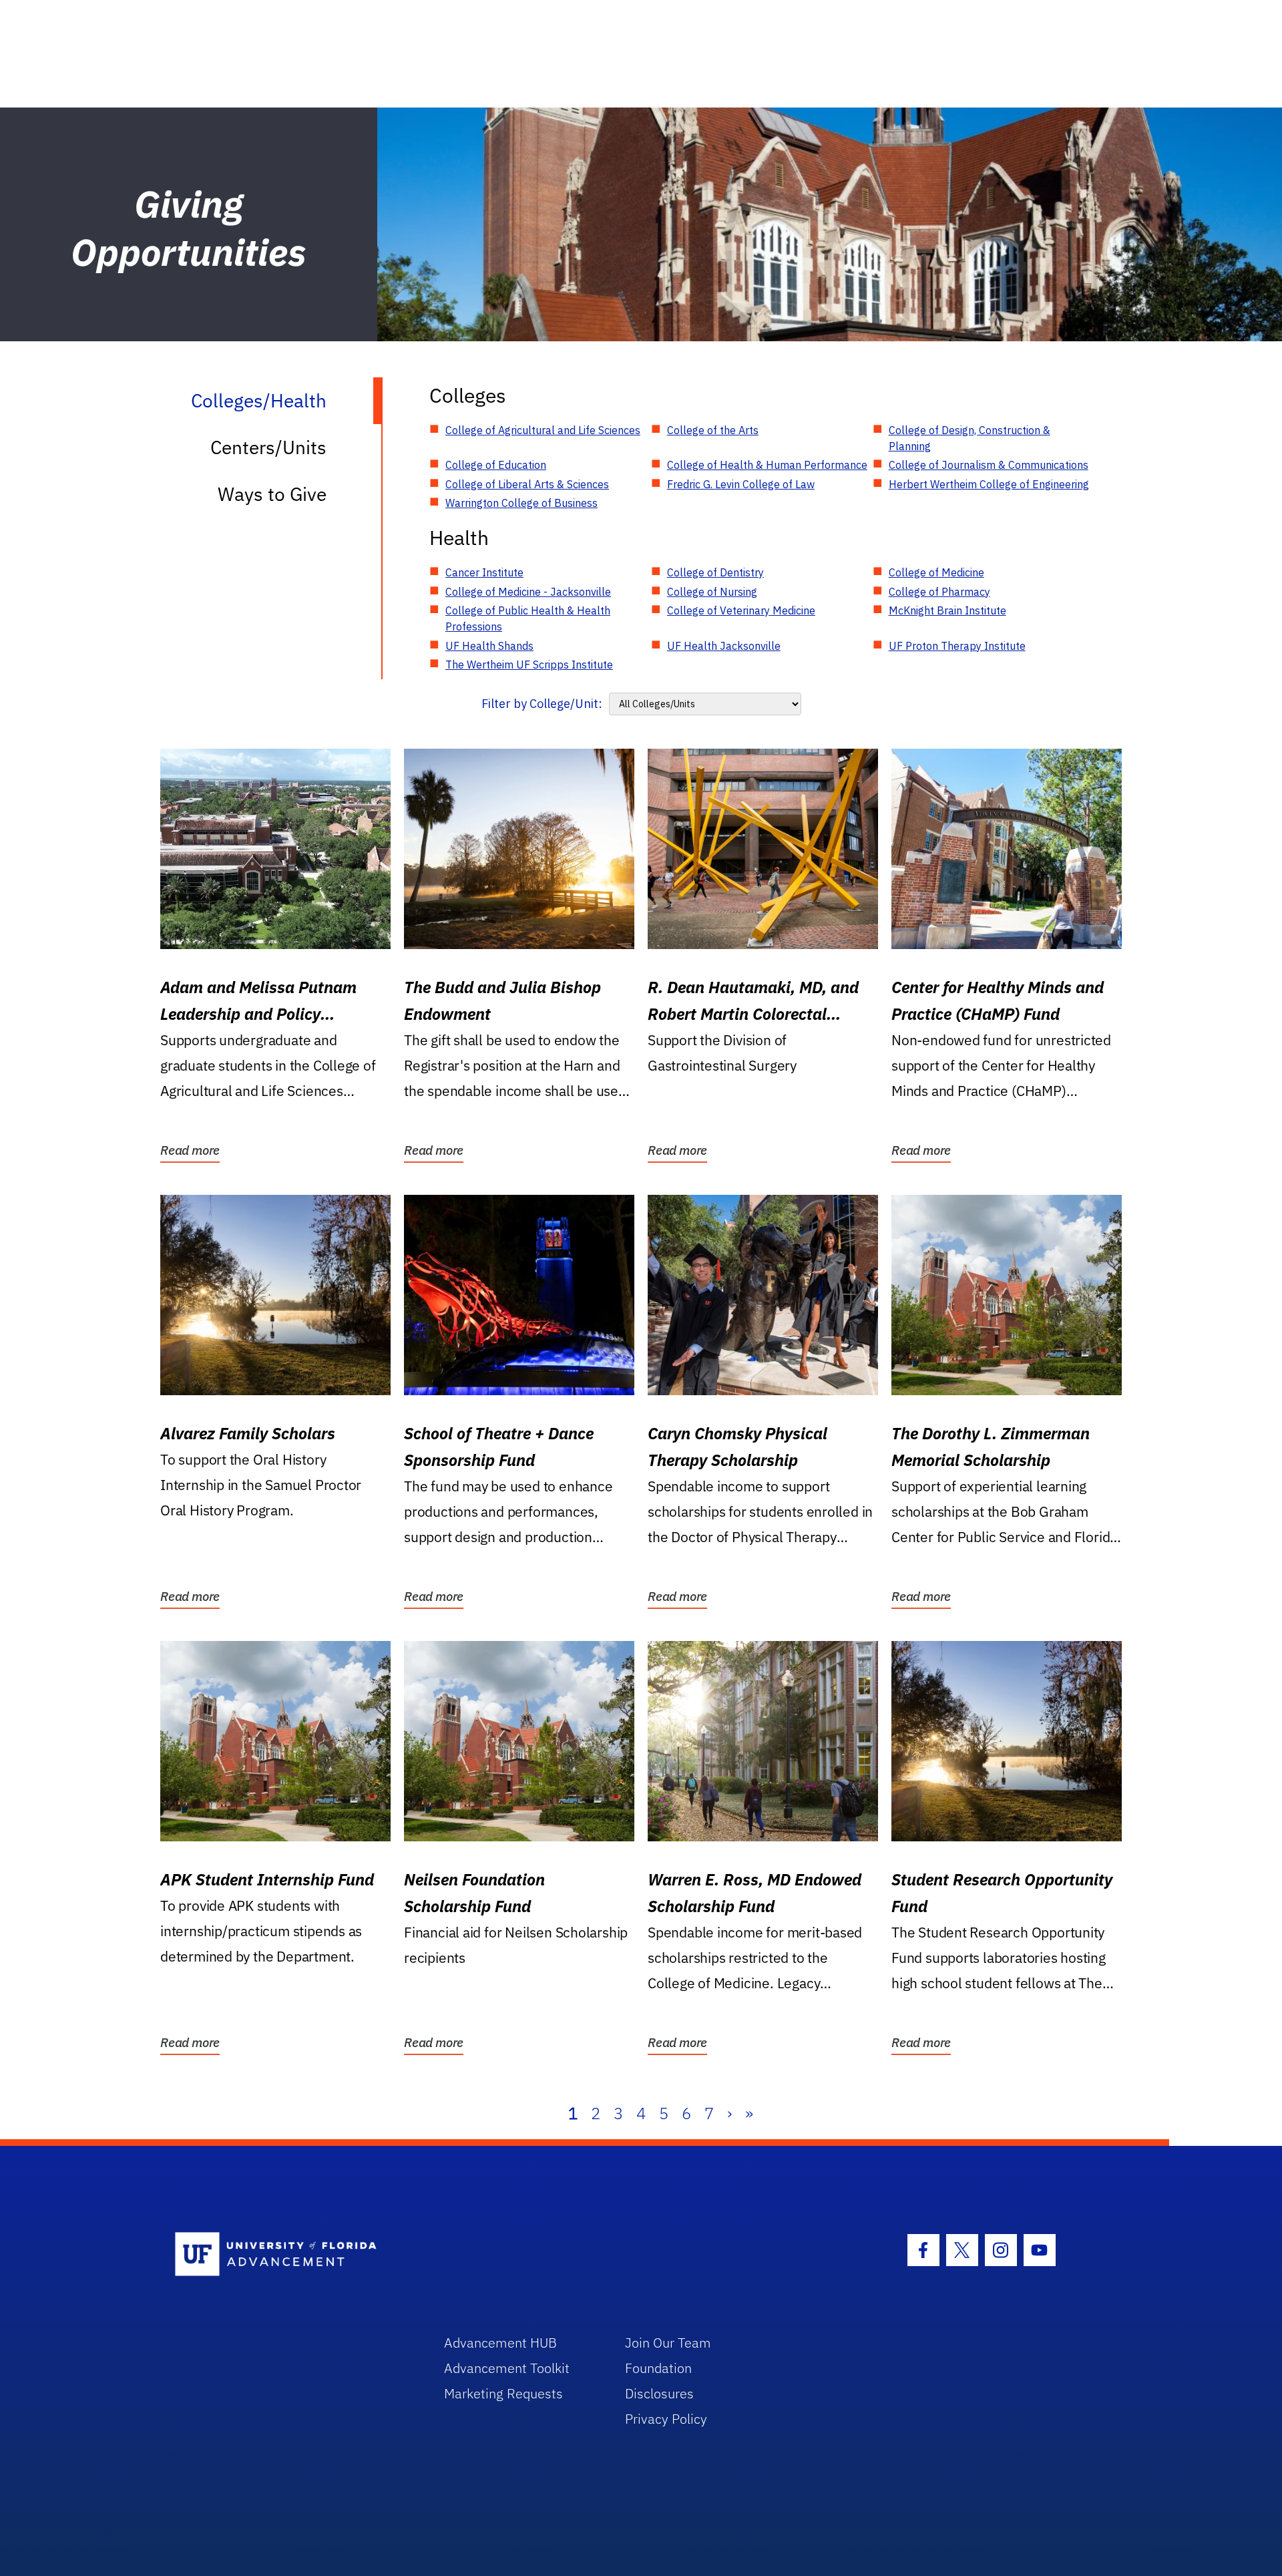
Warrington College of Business (521, 503)
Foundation (658, 2368)
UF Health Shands (489, 646)
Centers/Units (268, 447)
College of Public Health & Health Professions (528, 618)
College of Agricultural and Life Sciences (543, 430)
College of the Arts (713, 430)
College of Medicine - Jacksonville (528, 592)
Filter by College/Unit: (542, 704)
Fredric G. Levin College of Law (741, 484)
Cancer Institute (484, 572)
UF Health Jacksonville (724, 646)
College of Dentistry (715, 572)
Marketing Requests (503, 2393)
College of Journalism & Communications (989, 465)
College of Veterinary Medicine (741, 610)
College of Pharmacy (939, 592)
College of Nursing (712, 592)
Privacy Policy (666, 2419)
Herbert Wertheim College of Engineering (989, 484)
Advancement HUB (500, 2343)
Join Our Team (668, 2343)
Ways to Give (272, 494)
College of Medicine (936, 572)
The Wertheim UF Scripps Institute (529, 665)
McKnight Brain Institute (947, 610)
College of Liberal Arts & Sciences (527, 484)
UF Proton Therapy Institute (957, 646)
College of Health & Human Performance (767, 465)
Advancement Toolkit (507, 2368)
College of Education (496, 465)
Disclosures (659, 2393)
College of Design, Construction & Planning (970, 438)
